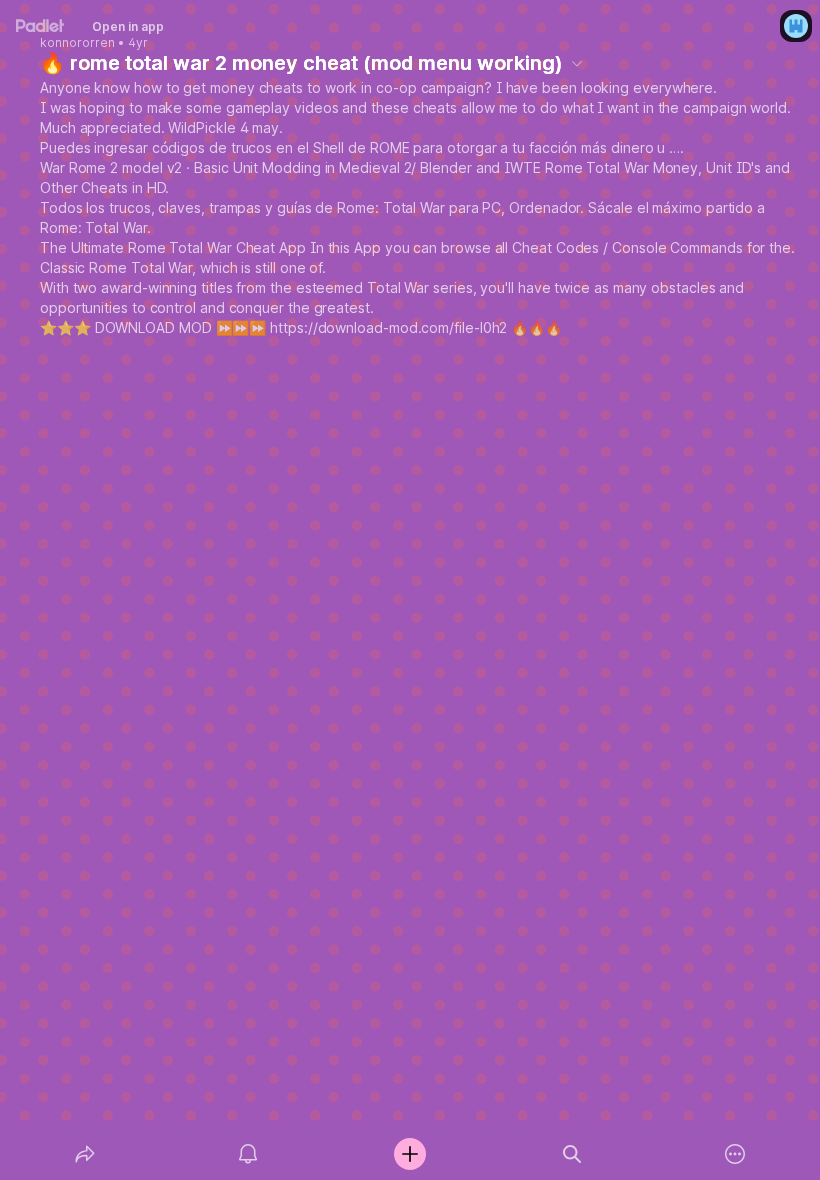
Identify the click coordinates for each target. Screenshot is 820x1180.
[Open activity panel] (248, 1154)
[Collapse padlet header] (577, 63)
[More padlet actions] (735, 1154)
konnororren (77, 43)
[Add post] (410, 1154)
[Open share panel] (85, 1154)
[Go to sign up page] (796, 26)
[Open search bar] (572, 1154)
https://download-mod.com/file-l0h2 (388, 327)
